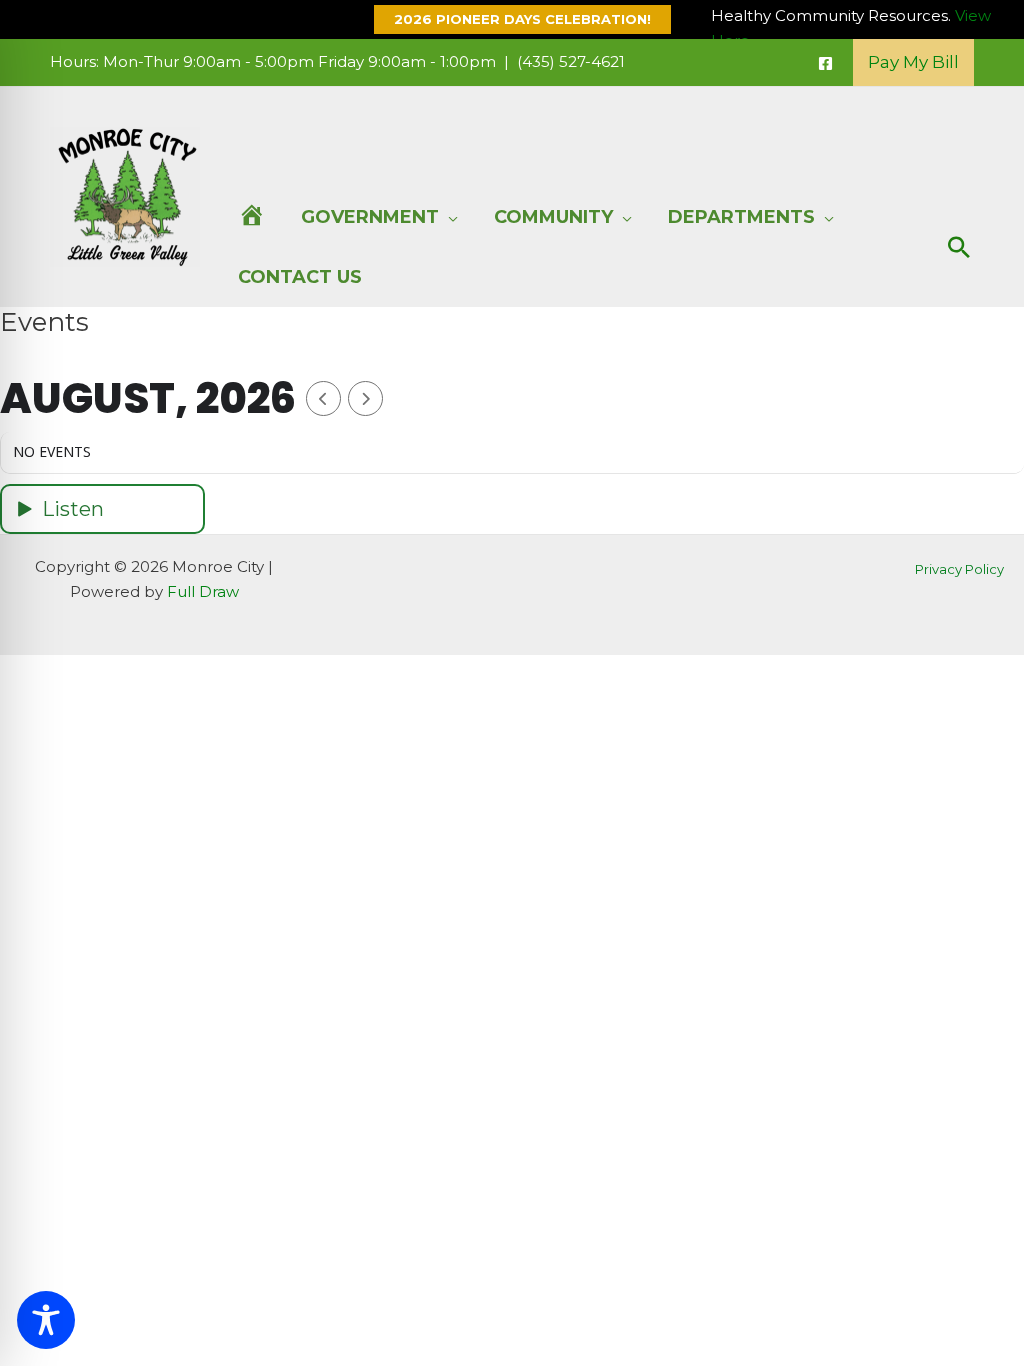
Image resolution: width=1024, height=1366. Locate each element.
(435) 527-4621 (571, 61)
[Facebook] (825, 63)
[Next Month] (365, 398)
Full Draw (203, 591)
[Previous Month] (323, 398)
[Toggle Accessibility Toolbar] (46, 1320)
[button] (512, 19)
